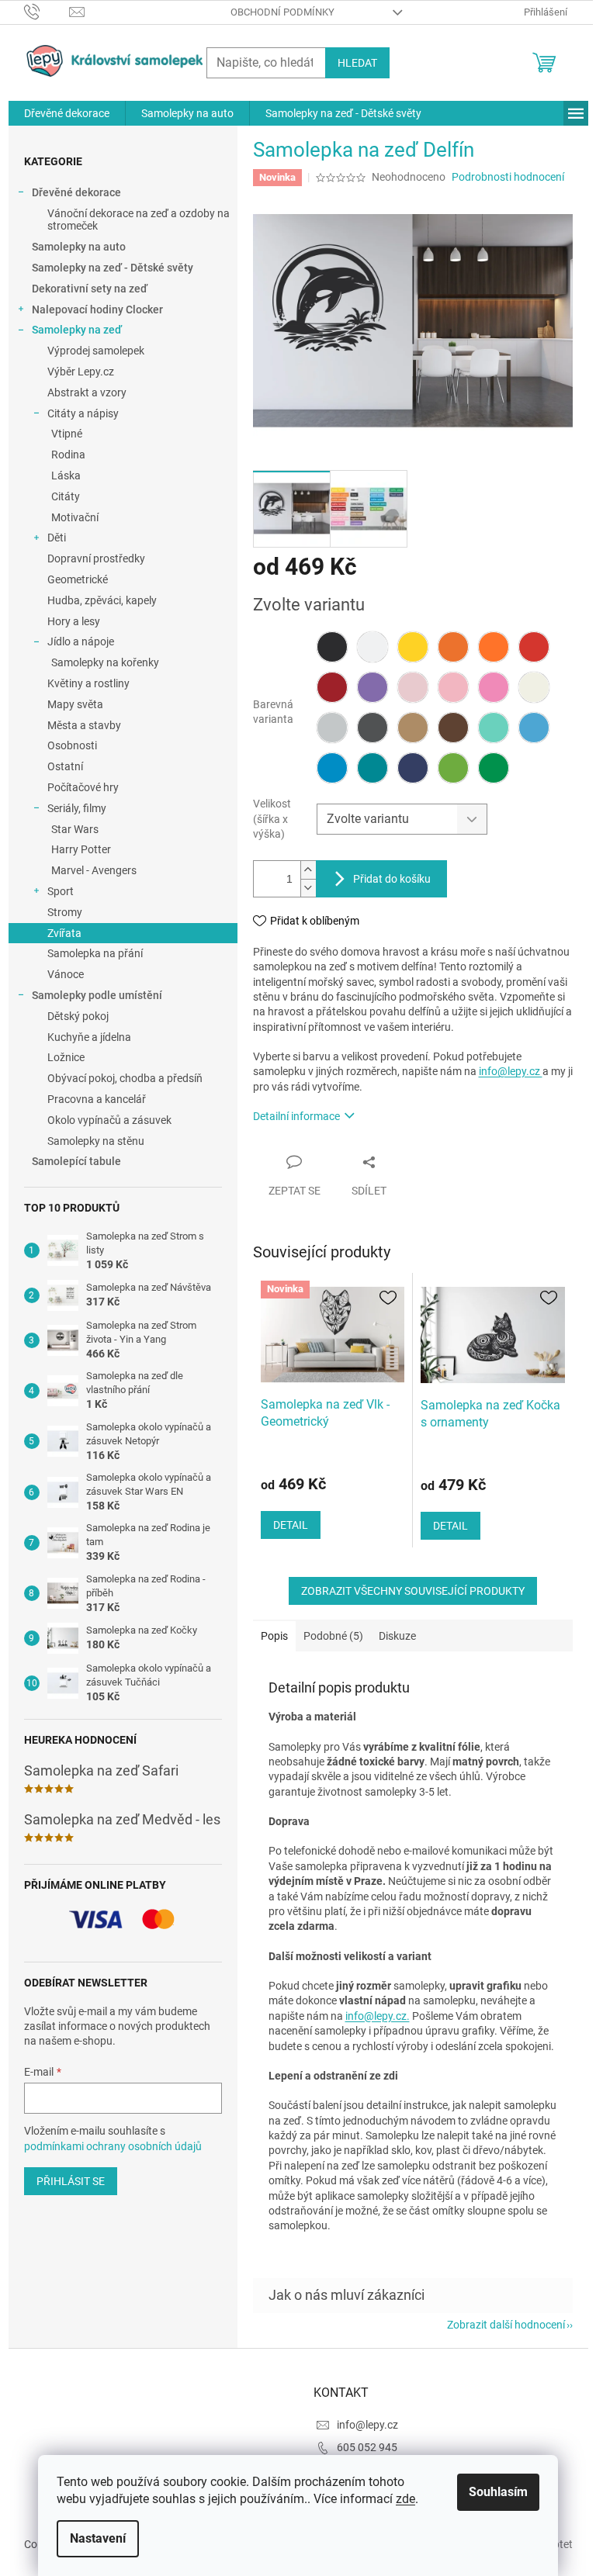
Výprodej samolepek (96, 351)
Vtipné (67, 434)
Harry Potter (81, 849)
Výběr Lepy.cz (81, 372)
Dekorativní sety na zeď (90, 289)
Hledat (357, 63)
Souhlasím (498, 2492)
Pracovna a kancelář (97, 1099)
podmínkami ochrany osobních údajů (113, 2146)
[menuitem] (67, 113)
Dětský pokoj (78, 1016)
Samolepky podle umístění (97, 995)
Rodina (68, 455)
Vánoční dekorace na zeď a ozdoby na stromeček (139, 220)
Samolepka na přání (95, 953)
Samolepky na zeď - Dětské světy (113, 268)
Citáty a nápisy (83, 413)
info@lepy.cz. (378, 2016)
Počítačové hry (83, 787)
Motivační (75, 517)
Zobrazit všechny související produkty (413, 1591)
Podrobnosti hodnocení (508, 177)
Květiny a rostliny (88, 683)
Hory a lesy (74, 621)
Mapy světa (75, 704)
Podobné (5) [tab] (333, 1636)
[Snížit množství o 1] (308, 888)
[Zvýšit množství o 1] (308, 870)
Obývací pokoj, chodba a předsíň (125, 1078)
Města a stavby (84, 725)
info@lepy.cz (511, 1071)
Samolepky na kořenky (105, 662)
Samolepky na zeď (77, 330)
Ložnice (66, 1057)
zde (405, 2499)
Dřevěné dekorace (76, 192)
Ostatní (65, 766)
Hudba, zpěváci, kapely (102, 600)
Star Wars (75, 829)
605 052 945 (367, 2447)
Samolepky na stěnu (96, 1141)
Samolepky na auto (79, 247)
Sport (61, 891)
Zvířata (64, 933)
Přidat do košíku (392, 879)
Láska (66, 475)
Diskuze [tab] (397, 1636)
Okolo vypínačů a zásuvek (109, 1120)
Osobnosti (72, 745)
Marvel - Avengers (94, 870)
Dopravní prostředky (96, 558)
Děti (57, 538)
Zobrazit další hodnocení (506, 2325)
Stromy (65, 912)
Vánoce (66, 974)
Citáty (66, 496)
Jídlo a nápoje (81, 641)
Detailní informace (296, 1116)
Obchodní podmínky (282, 12)
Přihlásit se (71, 2181)
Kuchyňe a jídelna (89, 1037)
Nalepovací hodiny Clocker (97, 309)
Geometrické (78, 579)
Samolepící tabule (76, 1161)
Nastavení (98, 2538)
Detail (291, 1525)
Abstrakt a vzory (87, 392)
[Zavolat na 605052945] (47, 11)
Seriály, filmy (77, 808)
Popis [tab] (274, 1636)
